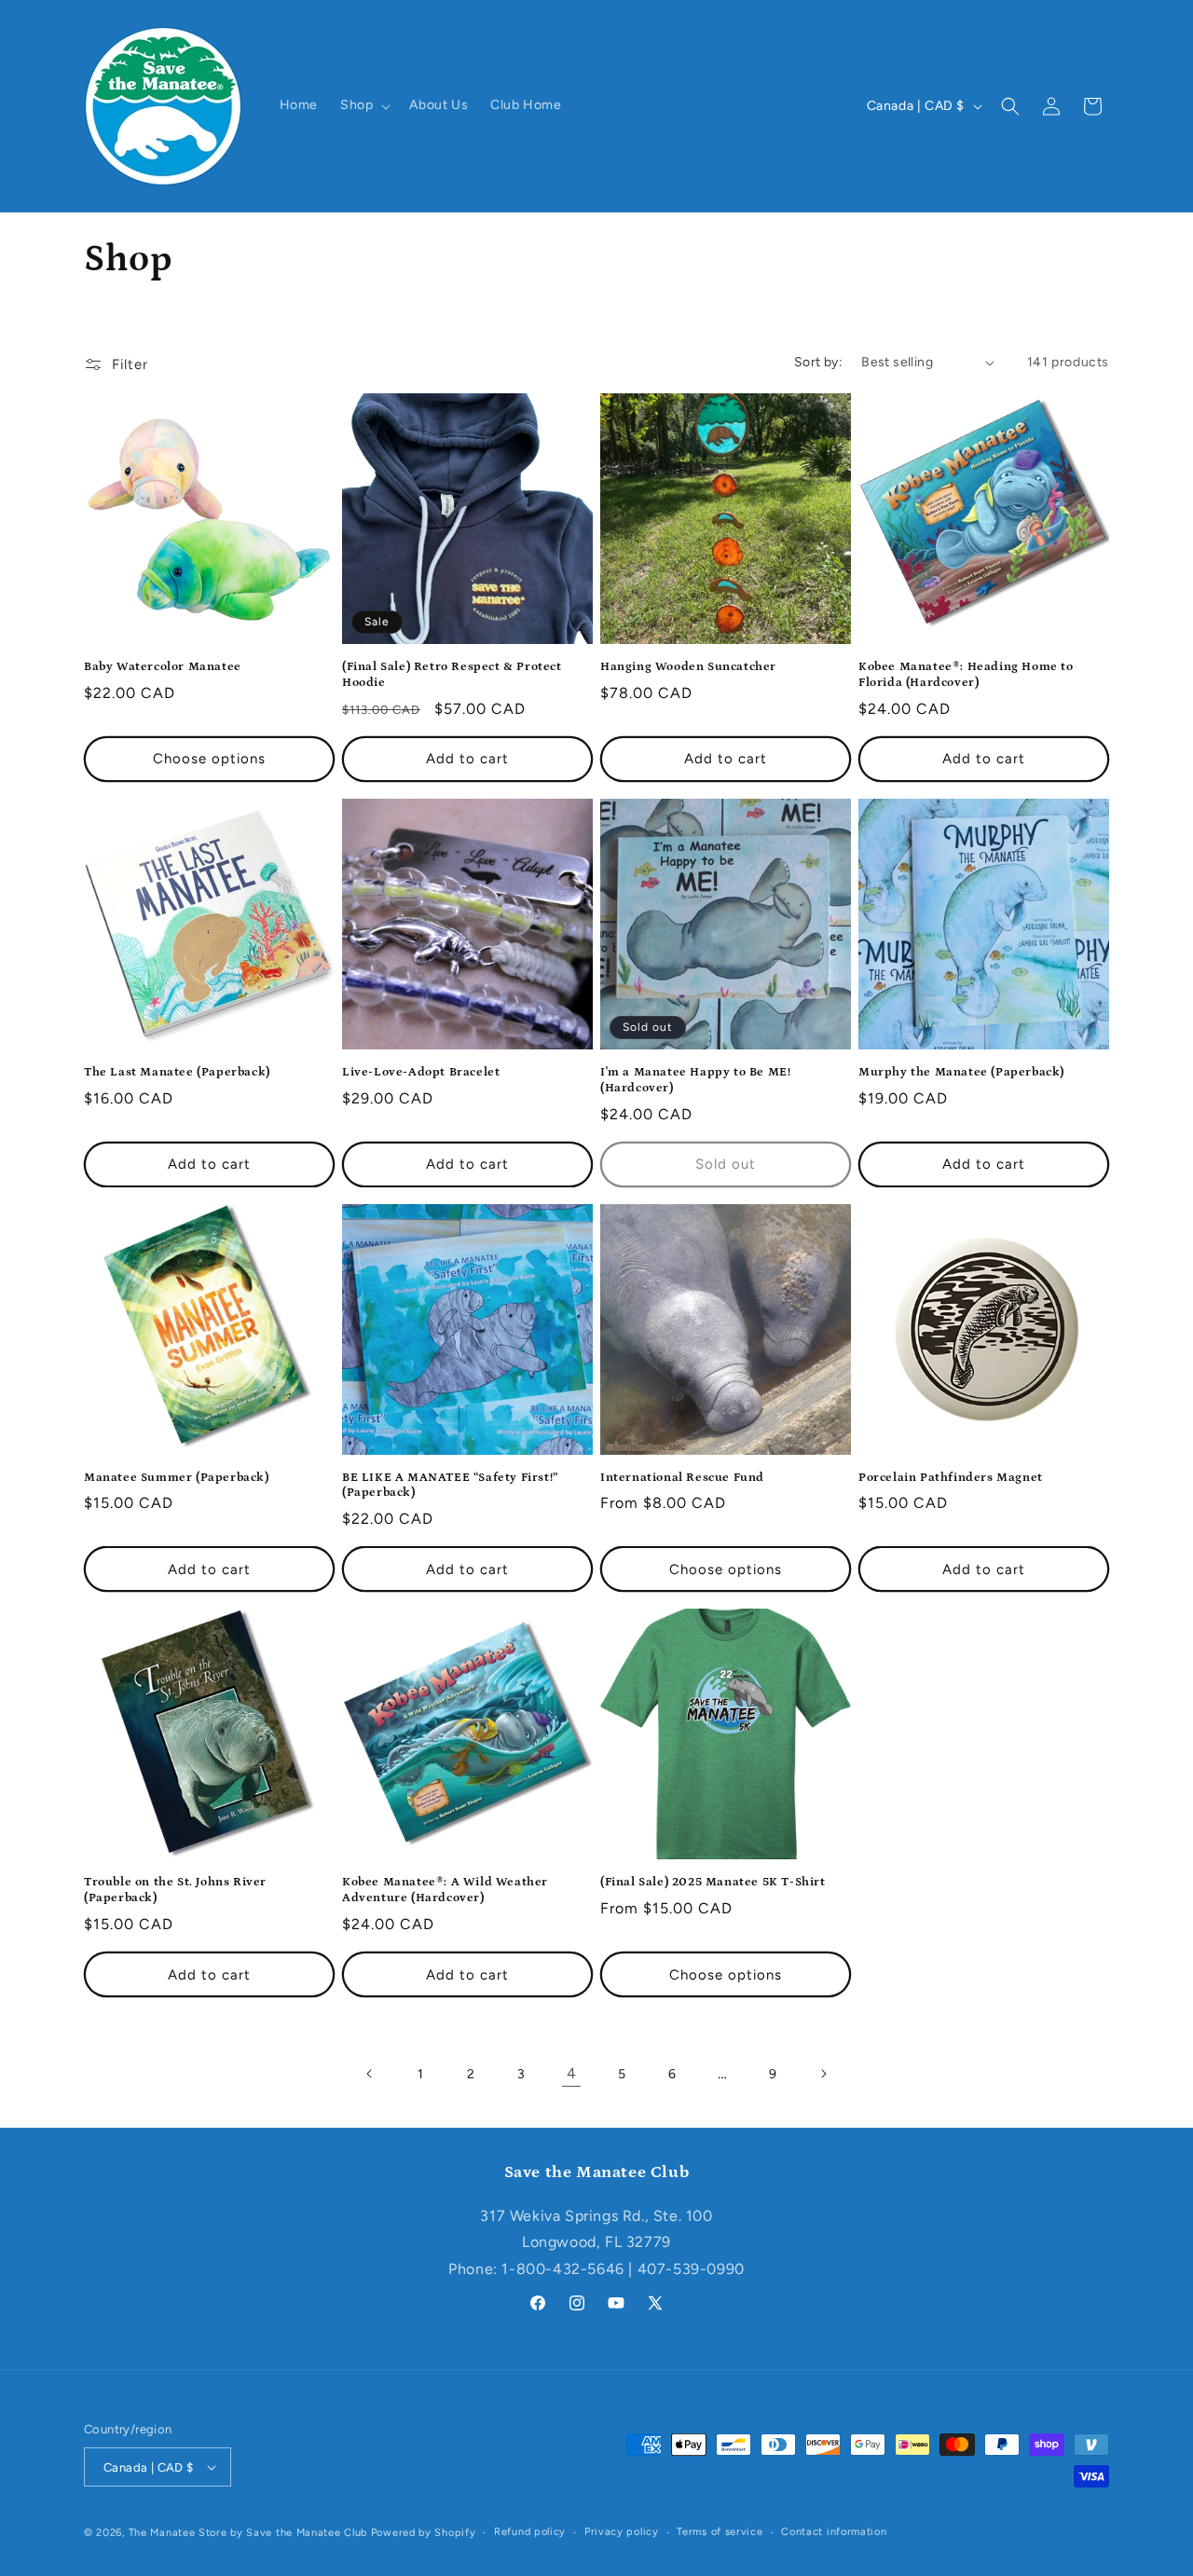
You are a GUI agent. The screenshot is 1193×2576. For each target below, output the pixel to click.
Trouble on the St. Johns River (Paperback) (175, 1890)
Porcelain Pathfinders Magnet (951, 1478)
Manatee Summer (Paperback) (177, 1478)
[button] (363, 105)
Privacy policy (622, 2532)
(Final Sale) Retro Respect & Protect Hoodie (452, 675)
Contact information (834, 2532)
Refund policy (530, 2532)
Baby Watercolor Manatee (163, 667)
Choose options (209, 759)
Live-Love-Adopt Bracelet (421, 1072)
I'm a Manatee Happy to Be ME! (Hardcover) (695, 1080)
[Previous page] (370, 2074)
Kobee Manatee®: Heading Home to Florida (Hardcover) (966, 675)
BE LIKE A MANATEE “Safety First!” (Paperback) (450, 1486)
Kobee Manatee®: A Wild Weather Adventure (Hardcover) (445, 1890)
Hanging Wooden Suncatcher (688, 667)
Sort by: (818, 362)
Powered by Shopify (424, 2533)
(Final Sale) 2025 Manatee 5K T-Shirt (713, 1882)
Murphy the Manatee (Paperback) (961, 1072)
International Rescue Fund (682, 1478)
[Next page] (823, 2074)
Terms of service (720, 2532)
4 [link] (572, 2073)
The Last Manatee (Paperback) (177, 1072)
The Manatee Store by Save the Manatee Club (248, 2533)
